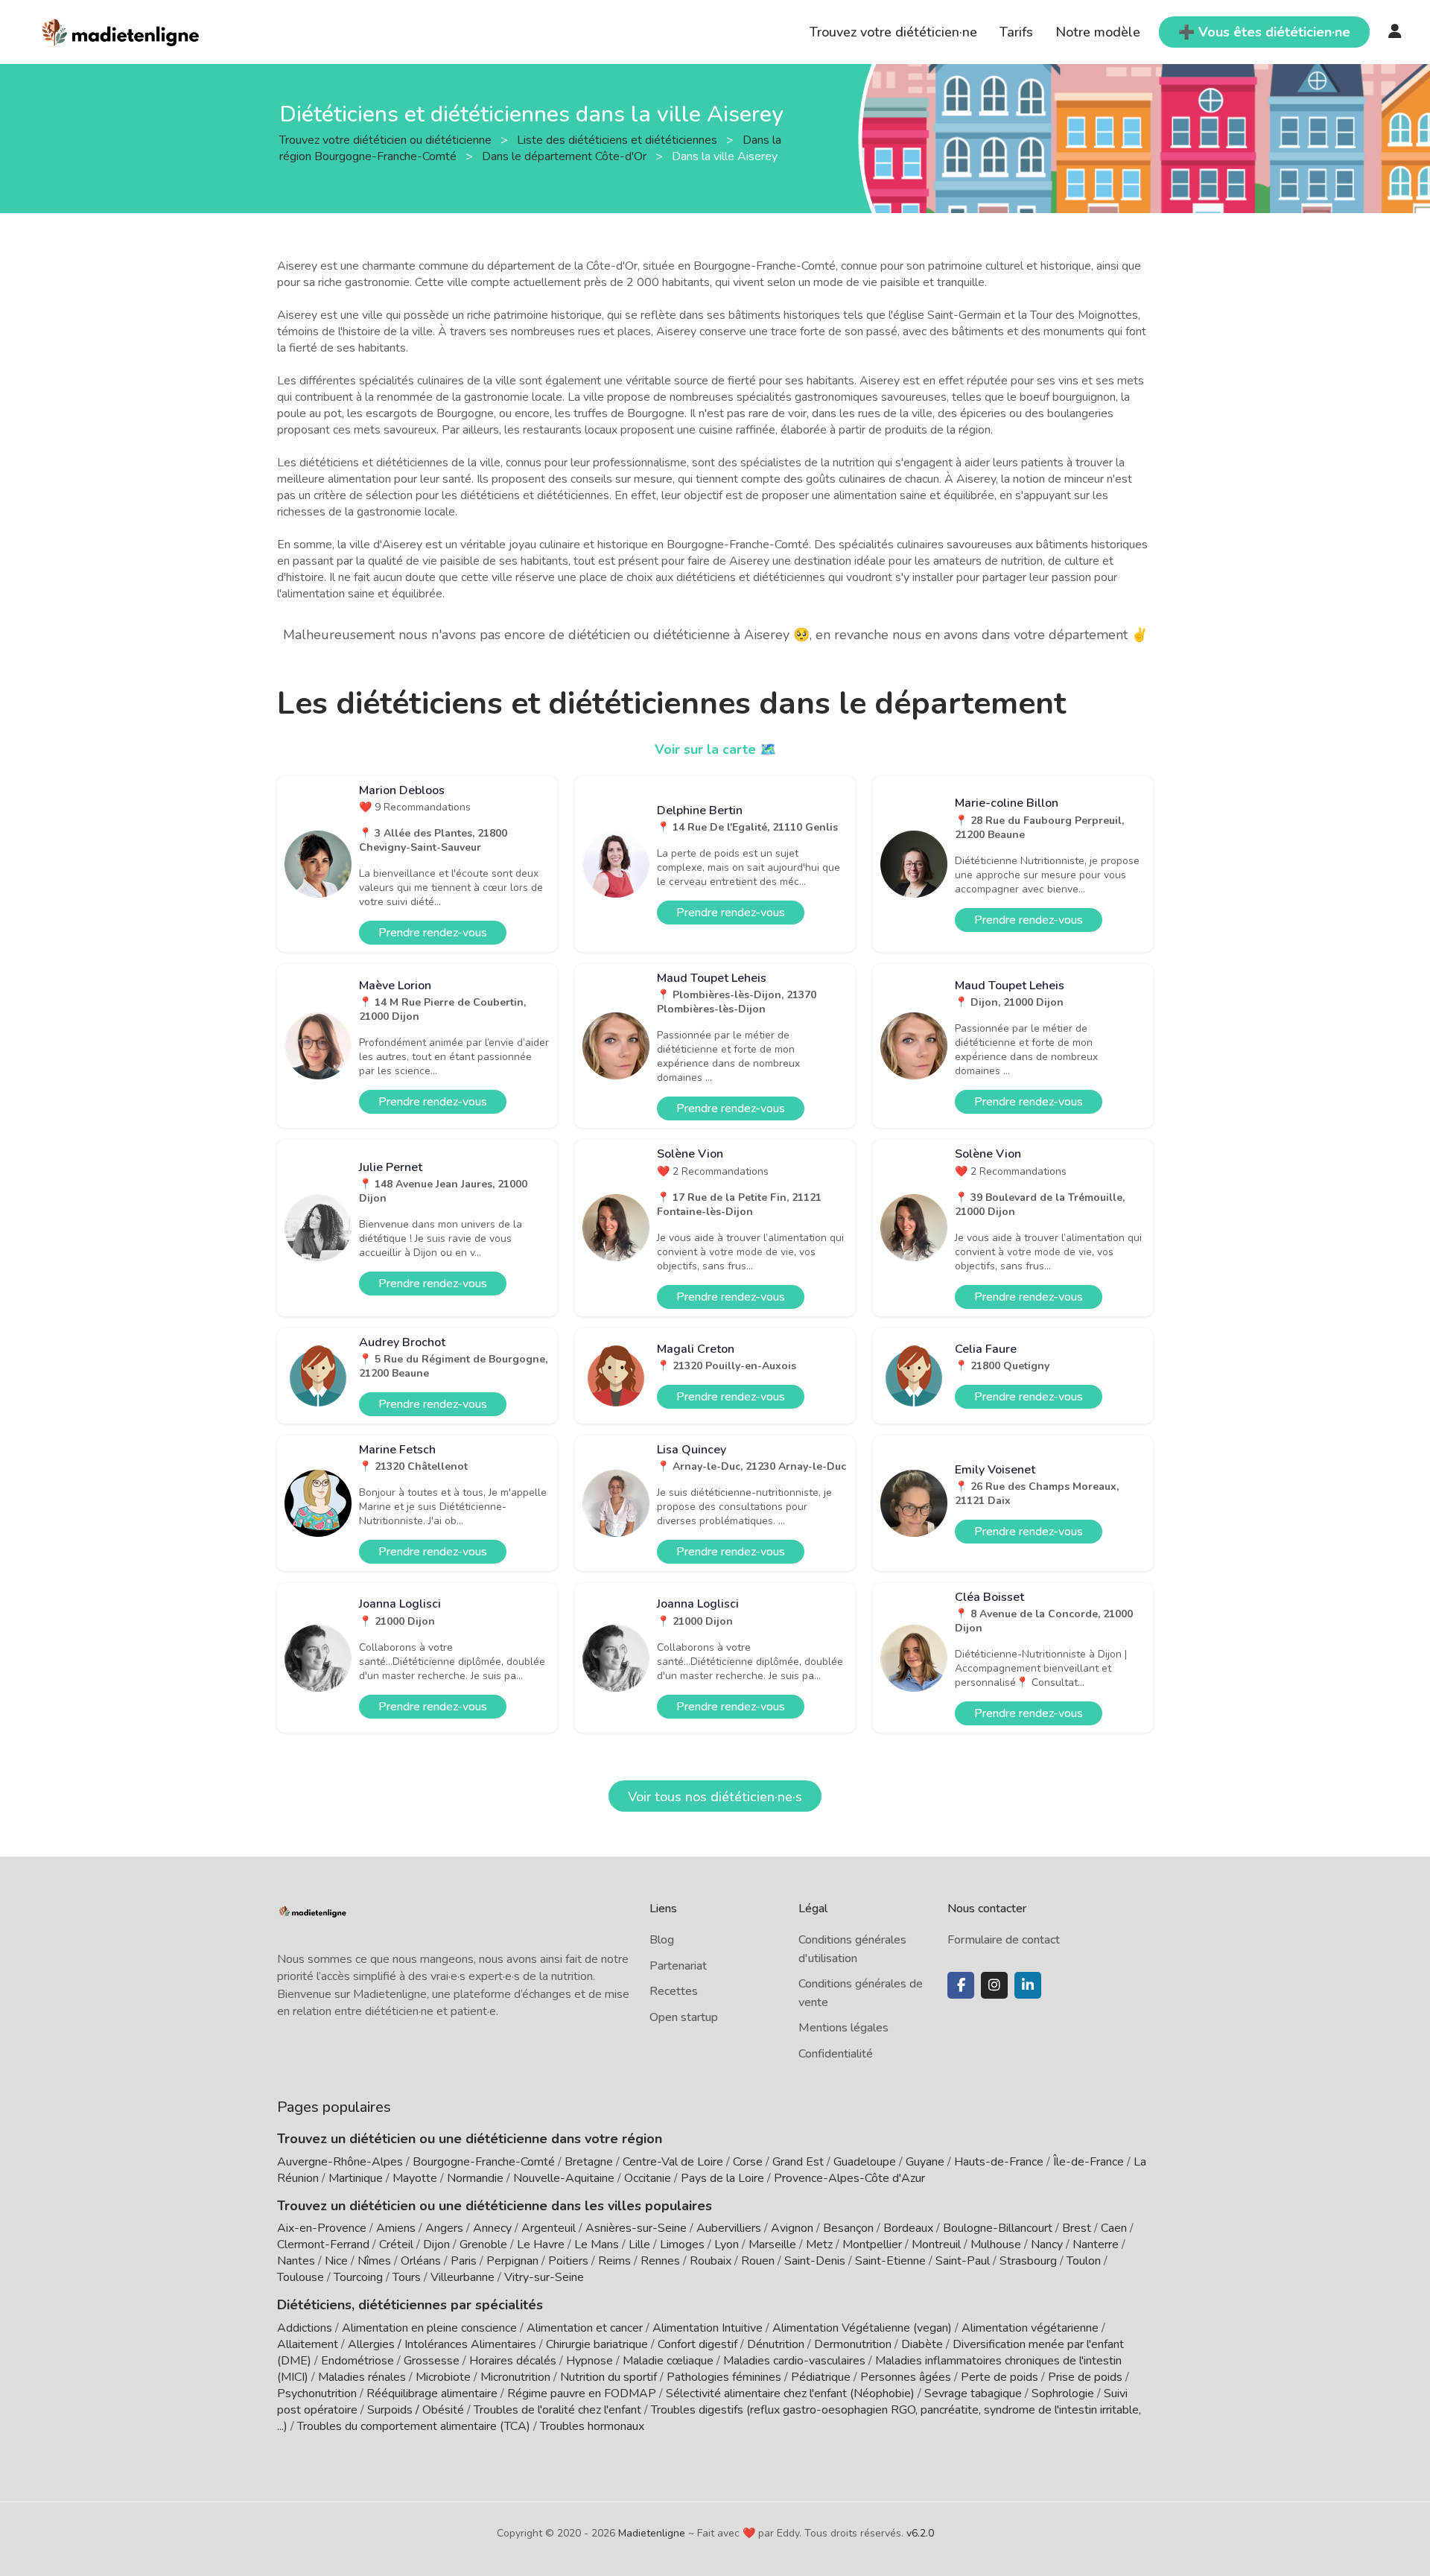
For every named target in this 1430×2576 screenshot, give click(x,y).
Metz (819, 2245)
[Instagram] (994, 1985)
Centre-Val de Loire (673, 2162)
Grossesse (432, 2361)
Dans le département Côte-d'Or (566, 156)
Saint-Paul (963, 2261)
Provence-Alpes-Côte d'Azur (849, 2178)
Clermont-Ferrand (323, 2245)
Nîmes (374, 2261)
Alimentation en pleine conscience (429, 2328)
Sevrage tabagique (973, 2393)
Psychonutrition (317, 2393)
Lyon (727, 2245)
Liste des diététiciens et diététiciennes (619, 139)
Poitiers (568, 2261)
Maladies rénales (362, 2377)
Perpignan (512, 2261)
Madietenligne (652, 2533)
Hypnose (590, 2361)
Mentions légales (843, 2028)
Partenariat (678, 1966)
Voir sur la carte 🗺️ (715, 749)
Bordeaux (908, 2228)
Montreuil (936, 2245)
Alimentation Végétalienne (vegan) (862, 2328)
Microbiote (445, 2377)
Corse (748, 2162)
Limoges (682, 2245)
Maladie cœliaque (668, 2361)
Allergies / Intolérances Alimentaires (442, 2344)
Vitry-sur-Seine (544, 2277)
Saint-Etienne (890, 2261)
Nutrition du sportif (608, 2377)
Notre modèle (1098, 32)
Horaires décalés (513, 2361)
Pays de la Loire (722, 2178)
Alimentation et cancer (585, 2328)
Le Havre (541, 2245)
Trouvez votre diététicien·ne (893, 32)
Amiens (396, 2228)
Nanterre (1096, 2245)
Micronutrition (515, 2377)
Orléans (421, 2261)
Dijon (436, 2245)
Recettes (674, 1991)
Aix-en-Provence (322, 2228)
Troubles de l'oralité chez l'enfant (557, 2410)
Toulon (1084, 2261)
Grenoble (483, 2245)
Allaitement (308, 2344)
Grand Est (798, 2162)
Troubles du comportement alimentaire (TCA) (414, 2426)
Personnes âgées (906, 2377)
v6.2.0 (920, 2533)
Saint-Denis (815, 2261)
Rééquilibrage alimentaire (432, 2393)
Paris (464, 2261)
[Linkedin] (1028, 1985)
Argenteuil (549, 2228)
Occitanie (648, 2178)
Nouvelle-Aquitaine (564, 2178)
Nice (336, 2261)
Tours (407, 2277)
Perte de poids (1000, 2377)
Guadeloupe (865, 2162)
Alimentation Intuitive (708, 2328)
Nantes (296, 2261)
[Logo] (121, 31)
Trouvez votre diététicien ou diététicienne (387, 139)
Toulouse (301, 2277)
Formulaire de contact (1004, 1940)
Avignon (792, 2228)
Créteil (396, 2245)
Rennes (660, 2261)
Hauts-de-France (999, 2162)
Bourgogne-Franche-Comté (484, 2162)
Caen (1114, 2228)
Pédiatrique (821, 2377)
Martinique (356, 2178)
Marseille (772, 2245)
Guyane (925, 2162)
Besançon (848, 2228)
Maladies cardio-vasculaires (794, 2361)
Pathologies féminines (724, 2377)
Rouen (758, 2261)
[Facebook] (961, 1985)
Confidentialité (836, 2054)
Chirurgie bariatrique (597, 2344)
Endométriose (357, 2361)
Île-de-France (1089, 2162)
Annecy (492, 2228)
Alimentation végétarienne (1030, 2328)
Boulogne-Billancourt (998, 2228)
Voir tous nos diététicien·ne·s (715, 1797)
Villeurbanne (463, 2277)
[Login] (1395, 32)
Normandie (475, 2178)
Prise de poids (1085, 2377)
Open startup (684, 2017)
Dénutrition (776, 2344)
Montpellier (872, 2245)
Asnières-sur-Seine (636, 2228)
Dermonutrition (854, 2344)
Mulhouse (996, 2245)
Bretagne (589, 2162)
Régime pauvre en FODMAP (582, 2393)
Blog (662, 1940)
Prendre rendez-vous (433, 933)
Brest (1077, 2228)
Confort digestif (697, 2344)
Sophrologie (1063, 2393)
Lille (639, 2245)
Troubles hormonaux (592, 2426)
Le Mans (597, 2245)
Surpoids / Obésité (416, 2410)
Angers (444, 2228)
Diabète (922, 2344)
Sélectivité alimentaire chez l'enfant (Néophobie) (790, 2393)
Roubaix (711, 2261)
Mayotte (415, 2178)
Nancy (1047, 2245)
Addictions (305, 2328)
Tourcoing (358, 2277)
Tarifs (1016, 32)
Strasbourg (1028, 2261)
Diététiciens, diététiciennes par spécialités (410, 2305)
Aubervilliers (729, 2228)
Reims (614, 2261)
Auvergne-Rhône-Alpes (340, 2162)
